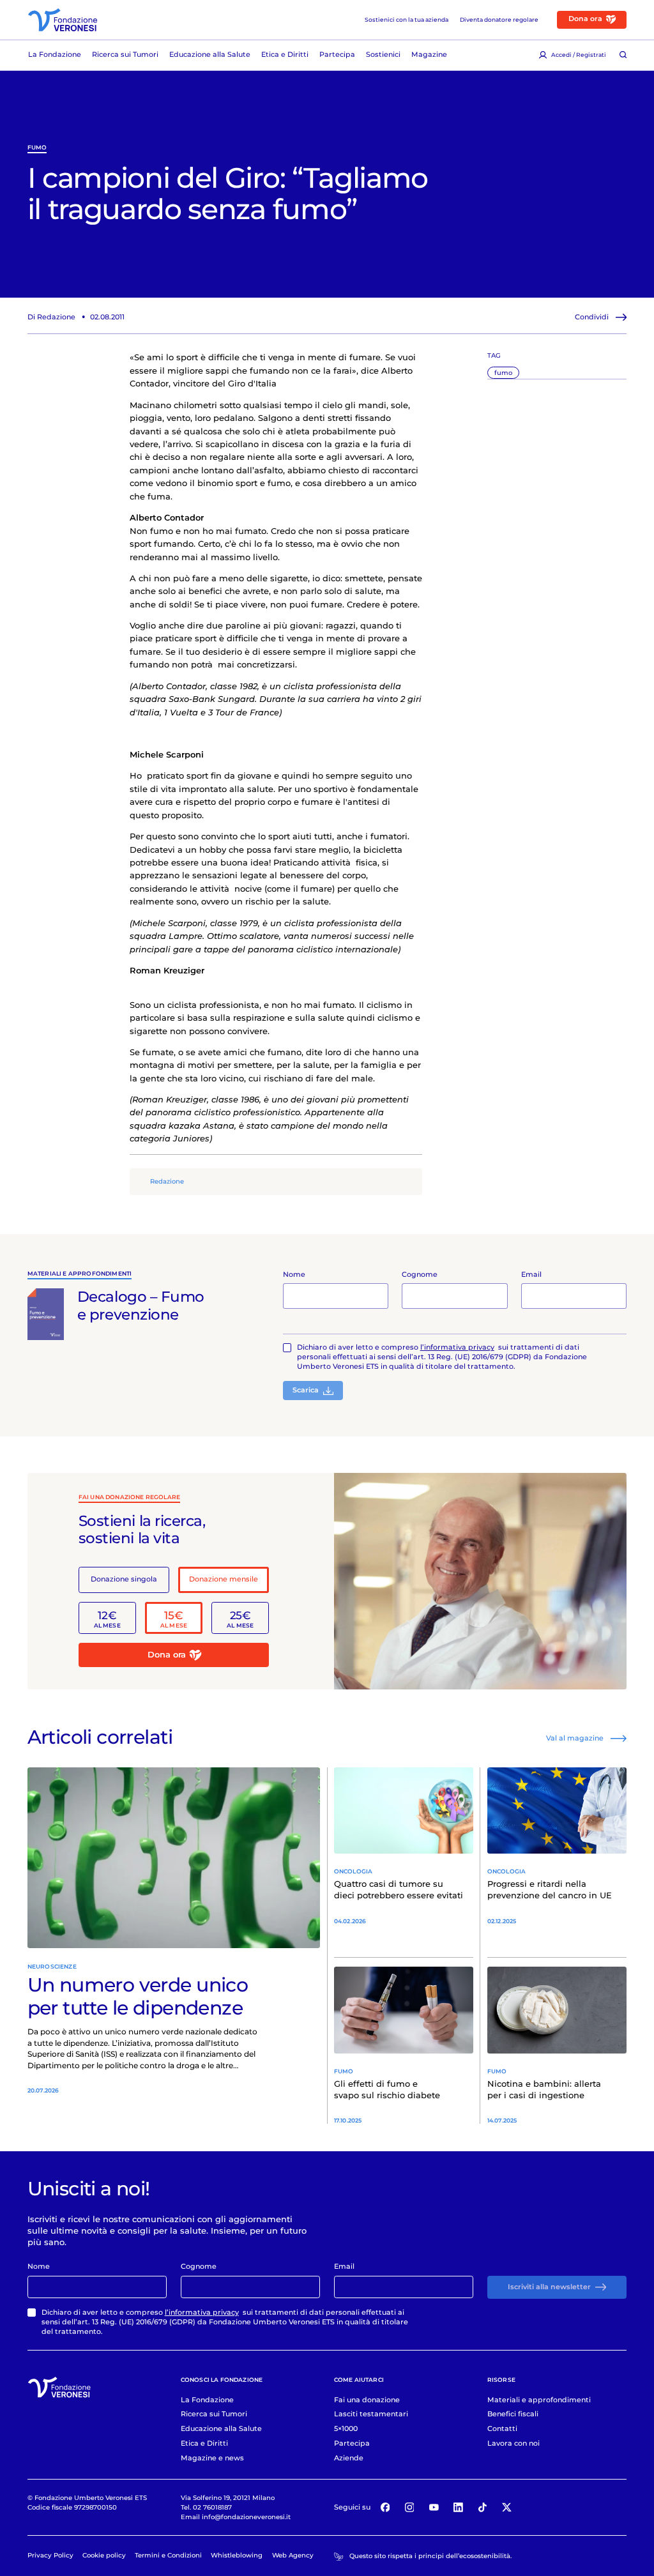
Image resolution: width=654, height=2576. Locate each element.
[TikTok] (483, 2508)
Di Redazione (51, 317)
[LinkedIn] (459, 2508)
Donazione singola (124, 1579)
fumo (503, 372)
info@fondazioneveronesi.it (246, 2517)
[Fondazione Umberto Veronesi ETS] (63, 20)
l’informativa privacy (457, 1347)
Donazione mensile (224, 1579)
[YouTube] (434, 2508)
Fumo (37, 148)
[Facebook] (385, 2508)
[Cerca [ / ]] (623, 55)
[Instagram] (409, 2508)
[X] (507, 2508)
